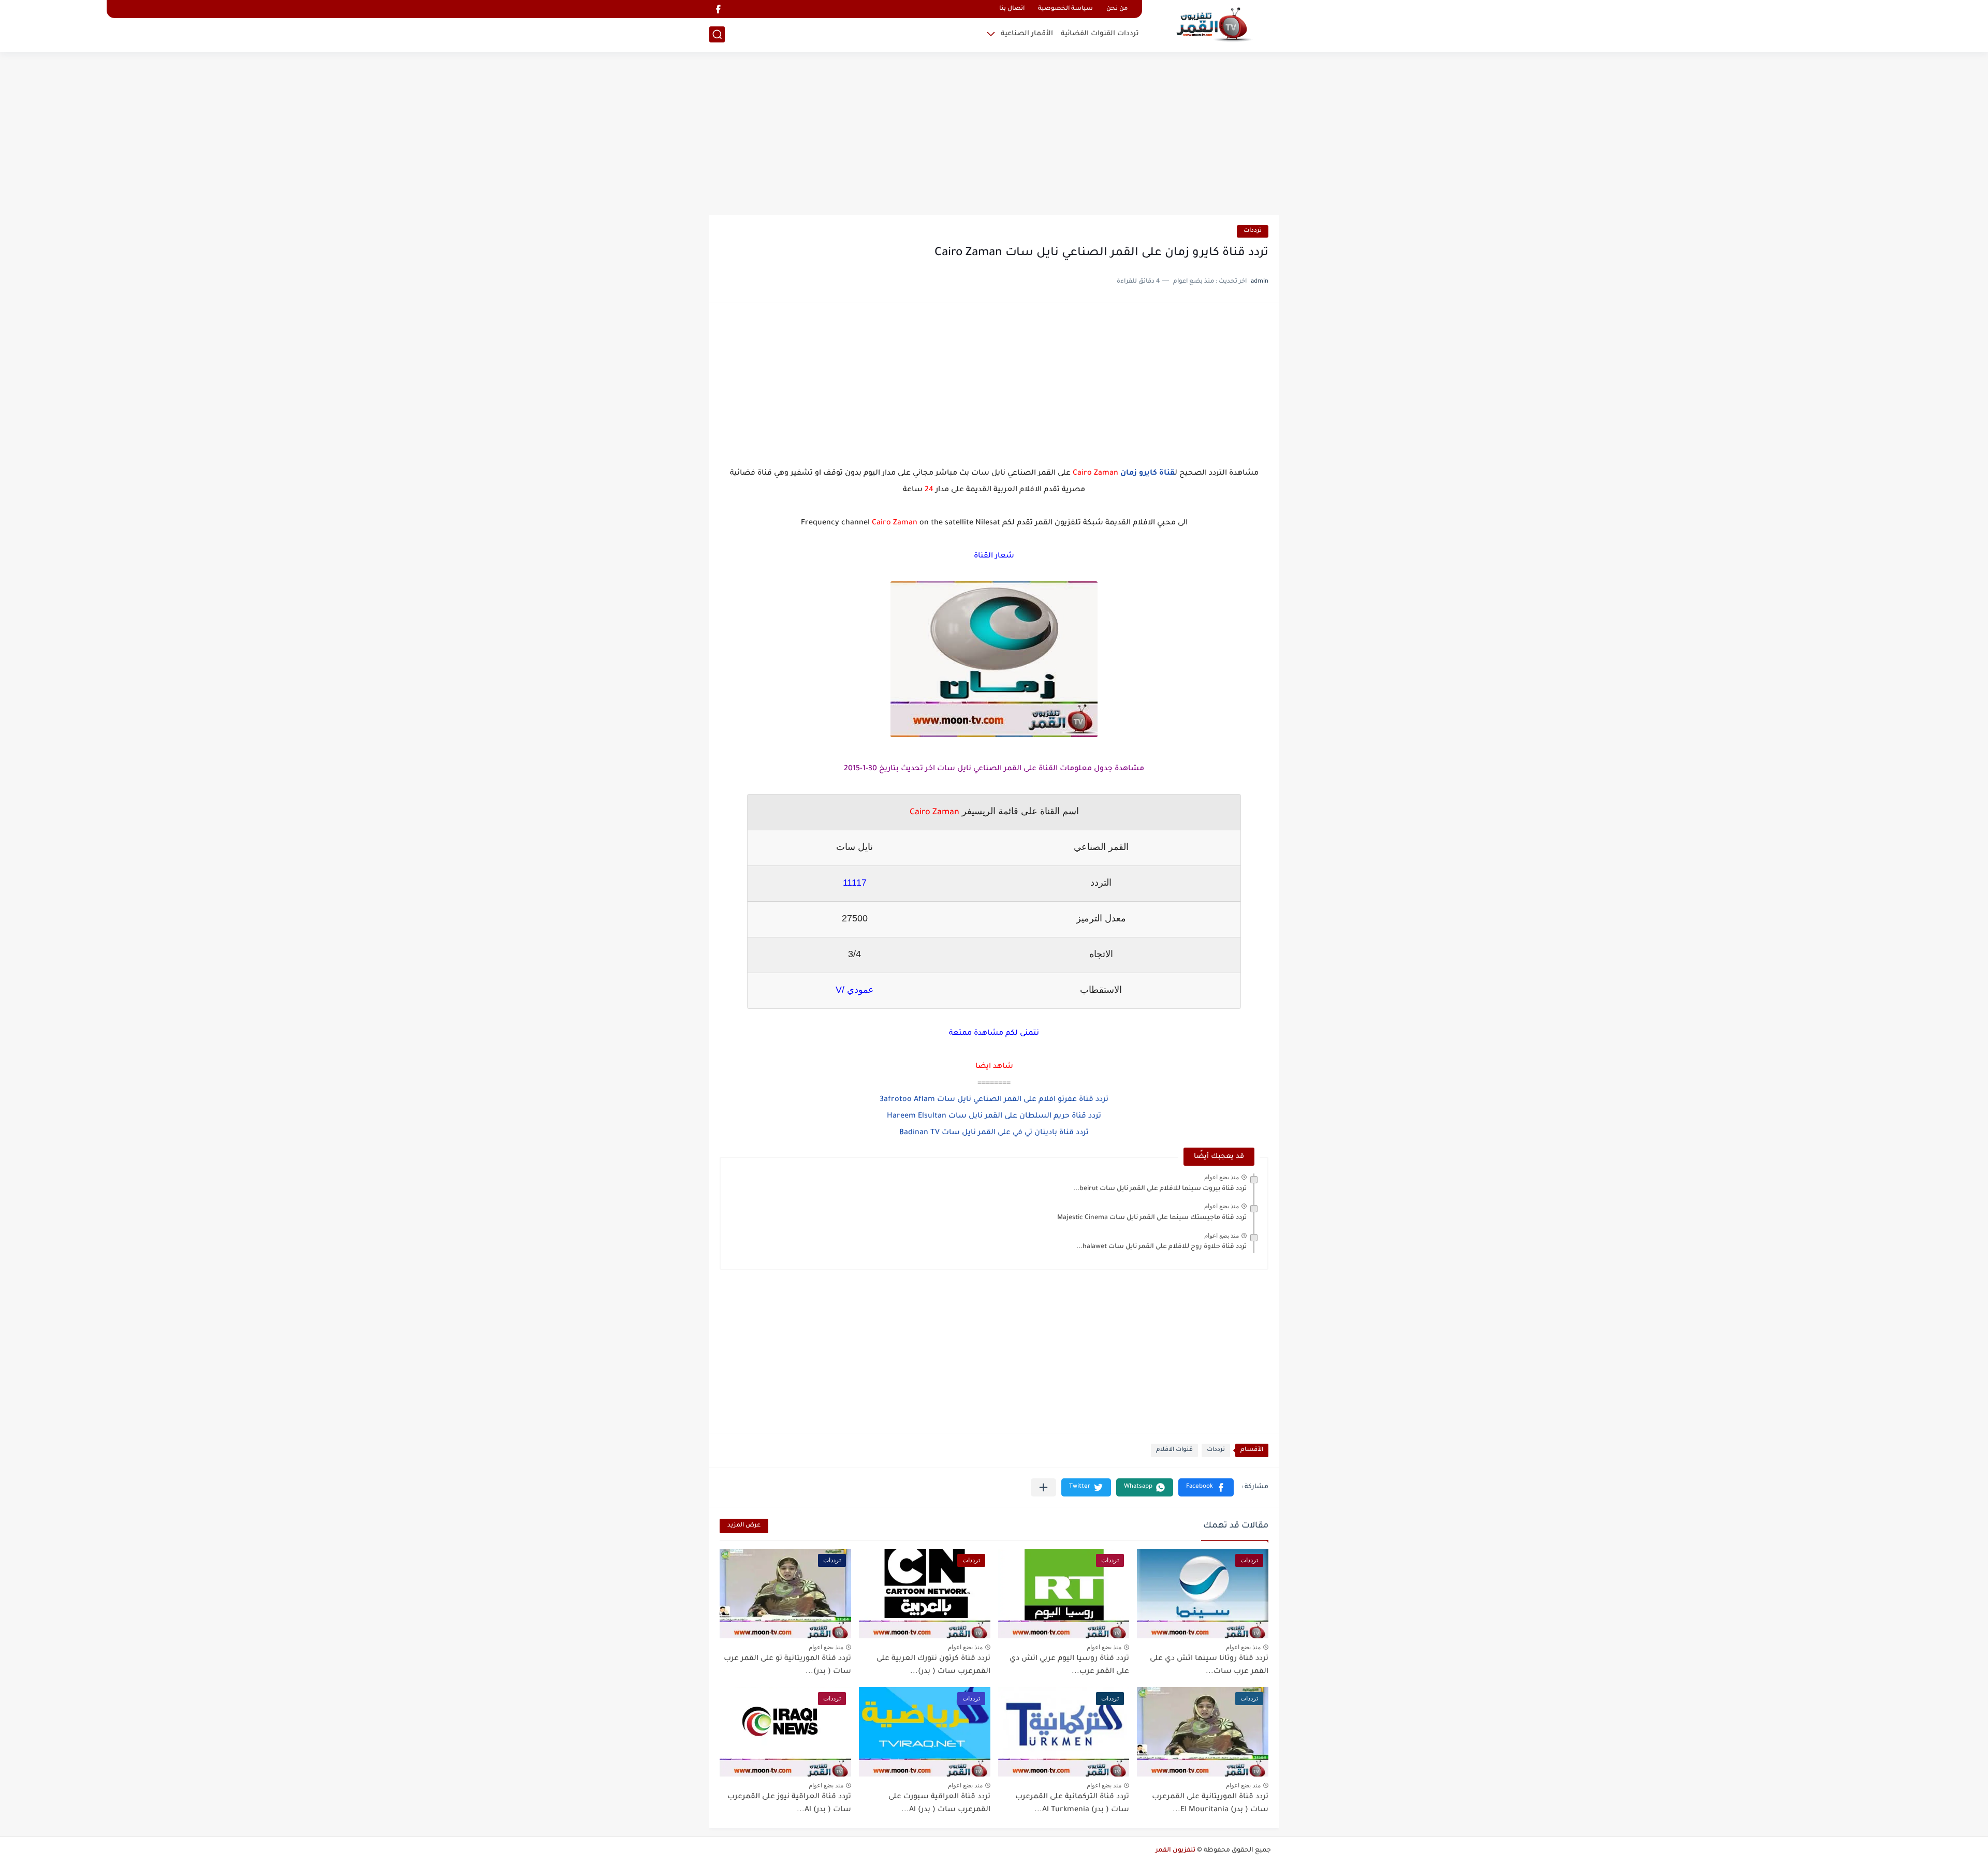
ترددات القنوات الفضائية (1100, 34)
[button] (1206, 1487)
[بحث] (717, 34)
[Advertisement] (994, 135)
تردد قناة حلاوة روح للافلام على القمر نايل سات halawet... (1161, 1247)
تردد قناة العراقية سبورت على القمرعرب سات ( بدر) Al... (939, 1804)
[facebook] (718, 9)
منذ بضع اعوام (1222, 1177)
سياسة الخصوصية (1065, 9)
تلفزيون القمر (1175, 1851)
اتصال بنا (1012, 9)
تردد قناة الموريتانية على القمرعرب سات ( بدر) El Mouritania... (1210, 1804)
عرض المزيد (744, 1526)
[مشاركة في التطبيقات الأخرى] (1043, 1487)
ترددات (1253, 231)
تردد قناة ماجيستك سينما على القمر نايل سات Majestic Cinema (1152, 1218)
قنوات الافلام (1174, 1450)
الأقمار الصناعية (1027, 34)
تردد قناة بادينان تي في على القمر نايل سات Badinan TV (994, 1133)
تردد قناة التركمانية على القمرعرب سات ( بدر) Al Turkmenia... (1072, 1804)
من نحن (1117, 9)
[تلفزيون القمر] (1214, 25)
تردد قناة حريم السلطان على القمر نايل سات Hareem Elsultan (994, 1117)
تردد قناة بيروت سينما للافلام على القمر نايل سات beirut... (1160, 1189)
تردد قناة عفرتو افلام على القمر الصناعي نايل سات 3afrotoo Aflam (994, 1100)
